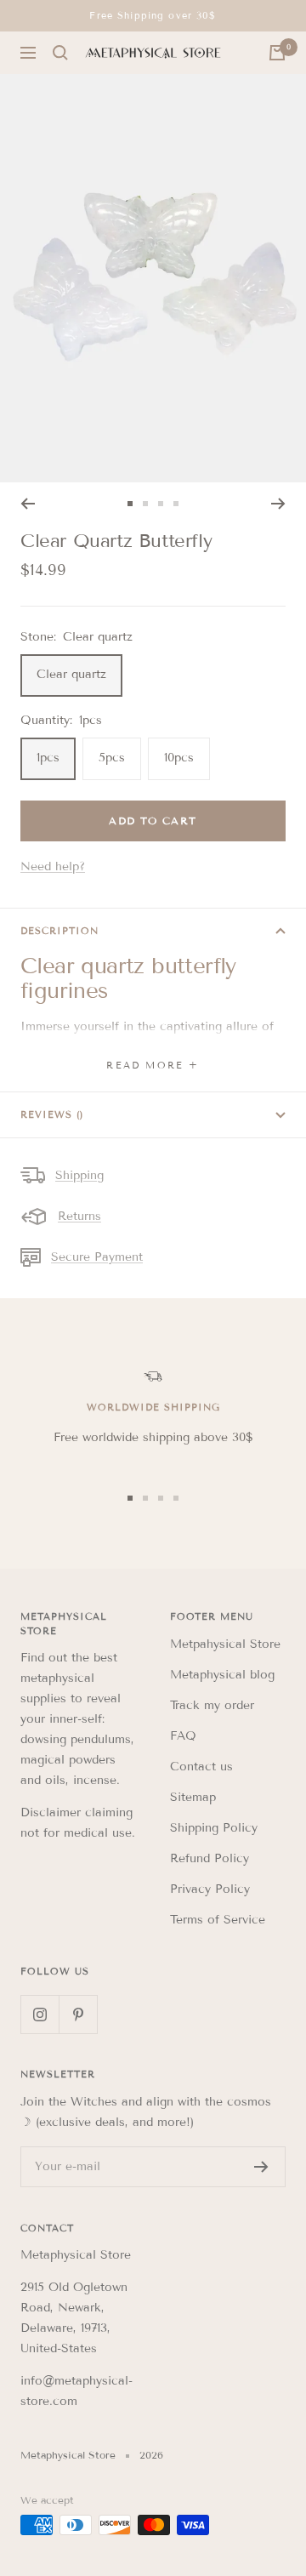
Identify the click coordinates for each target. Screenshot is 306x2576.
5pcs (112, 758)
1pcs (48, 758)
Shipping (79, 1175)
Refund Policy (210, 1858)
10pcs (179, 758)
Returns (79, 1216)
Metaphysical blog (222, 1675)
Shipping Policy (214, 1828)
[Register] (261, 2167)
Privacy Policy (210, 1889)
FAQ (183, 1736)
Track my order (212, 1705)
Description (59, 931)
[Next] (278, 504)
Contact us (201, 1767)
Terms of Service (218, 1920)
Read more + (153, 1065)
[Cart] (277, 53)
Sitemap (193, 1797)
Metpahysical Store (225, 1644)
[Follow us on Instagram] (40, 2014)
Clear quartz (71, 674)
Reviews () (52, 1114)
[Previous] (28, 504)
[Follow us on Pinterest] (78, 2014)
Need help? (53, 866)
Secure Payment (97, 1257)
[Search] (60, 53)
